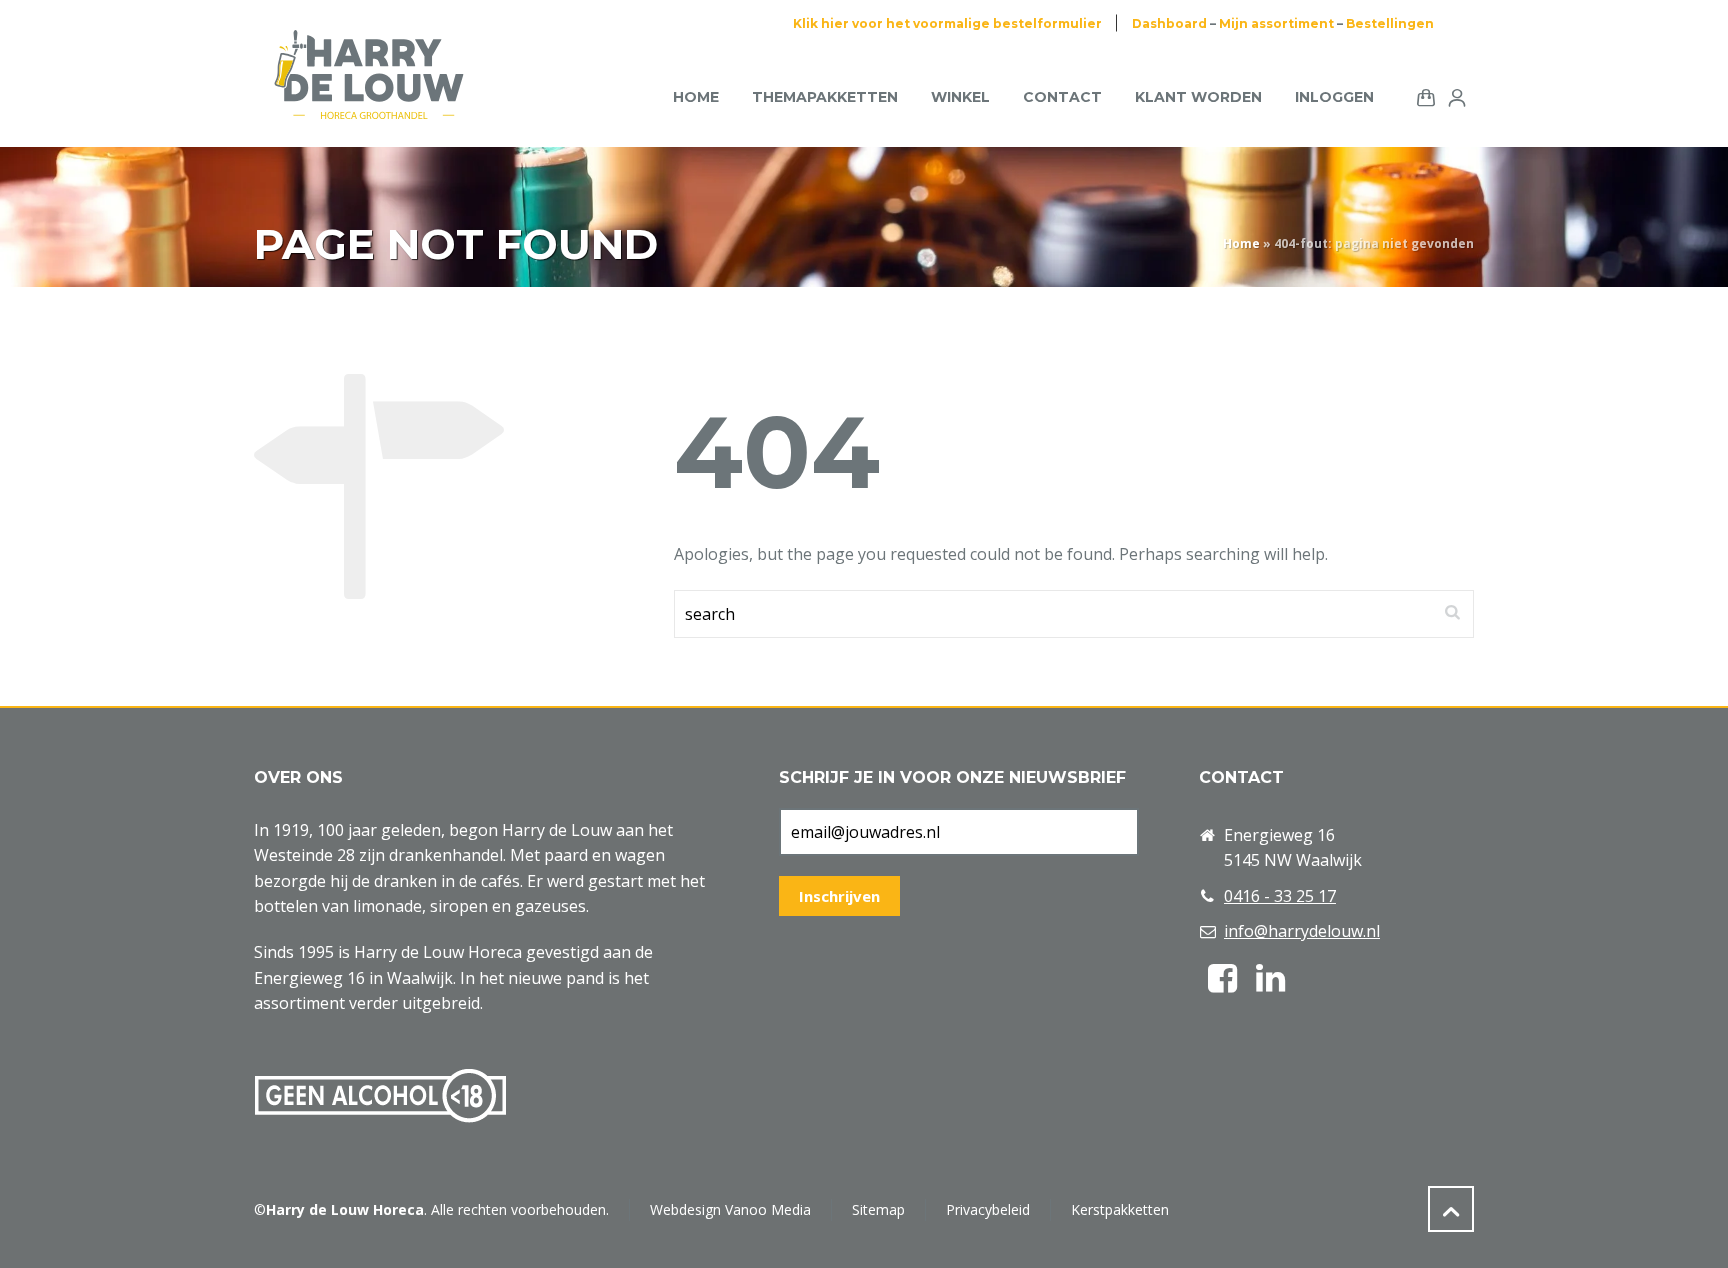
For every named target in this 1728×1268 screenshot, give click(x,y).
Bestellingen (1390, 23)
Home (1241, 243)
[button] (25, 1241)
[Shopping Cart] (1422, 96)
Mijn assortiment (1276, 23)
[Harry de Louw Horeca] (369, 97)
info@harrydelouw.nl (1302, 931)
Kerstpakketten (1120, 1209)
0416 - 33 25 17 (1280, 896)
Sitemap (878, 1209)
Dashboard (1169, 23)
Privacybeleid (988, 1209)
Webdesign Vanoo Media (730, 1209)
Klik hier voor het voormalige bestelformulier (947, 23)
